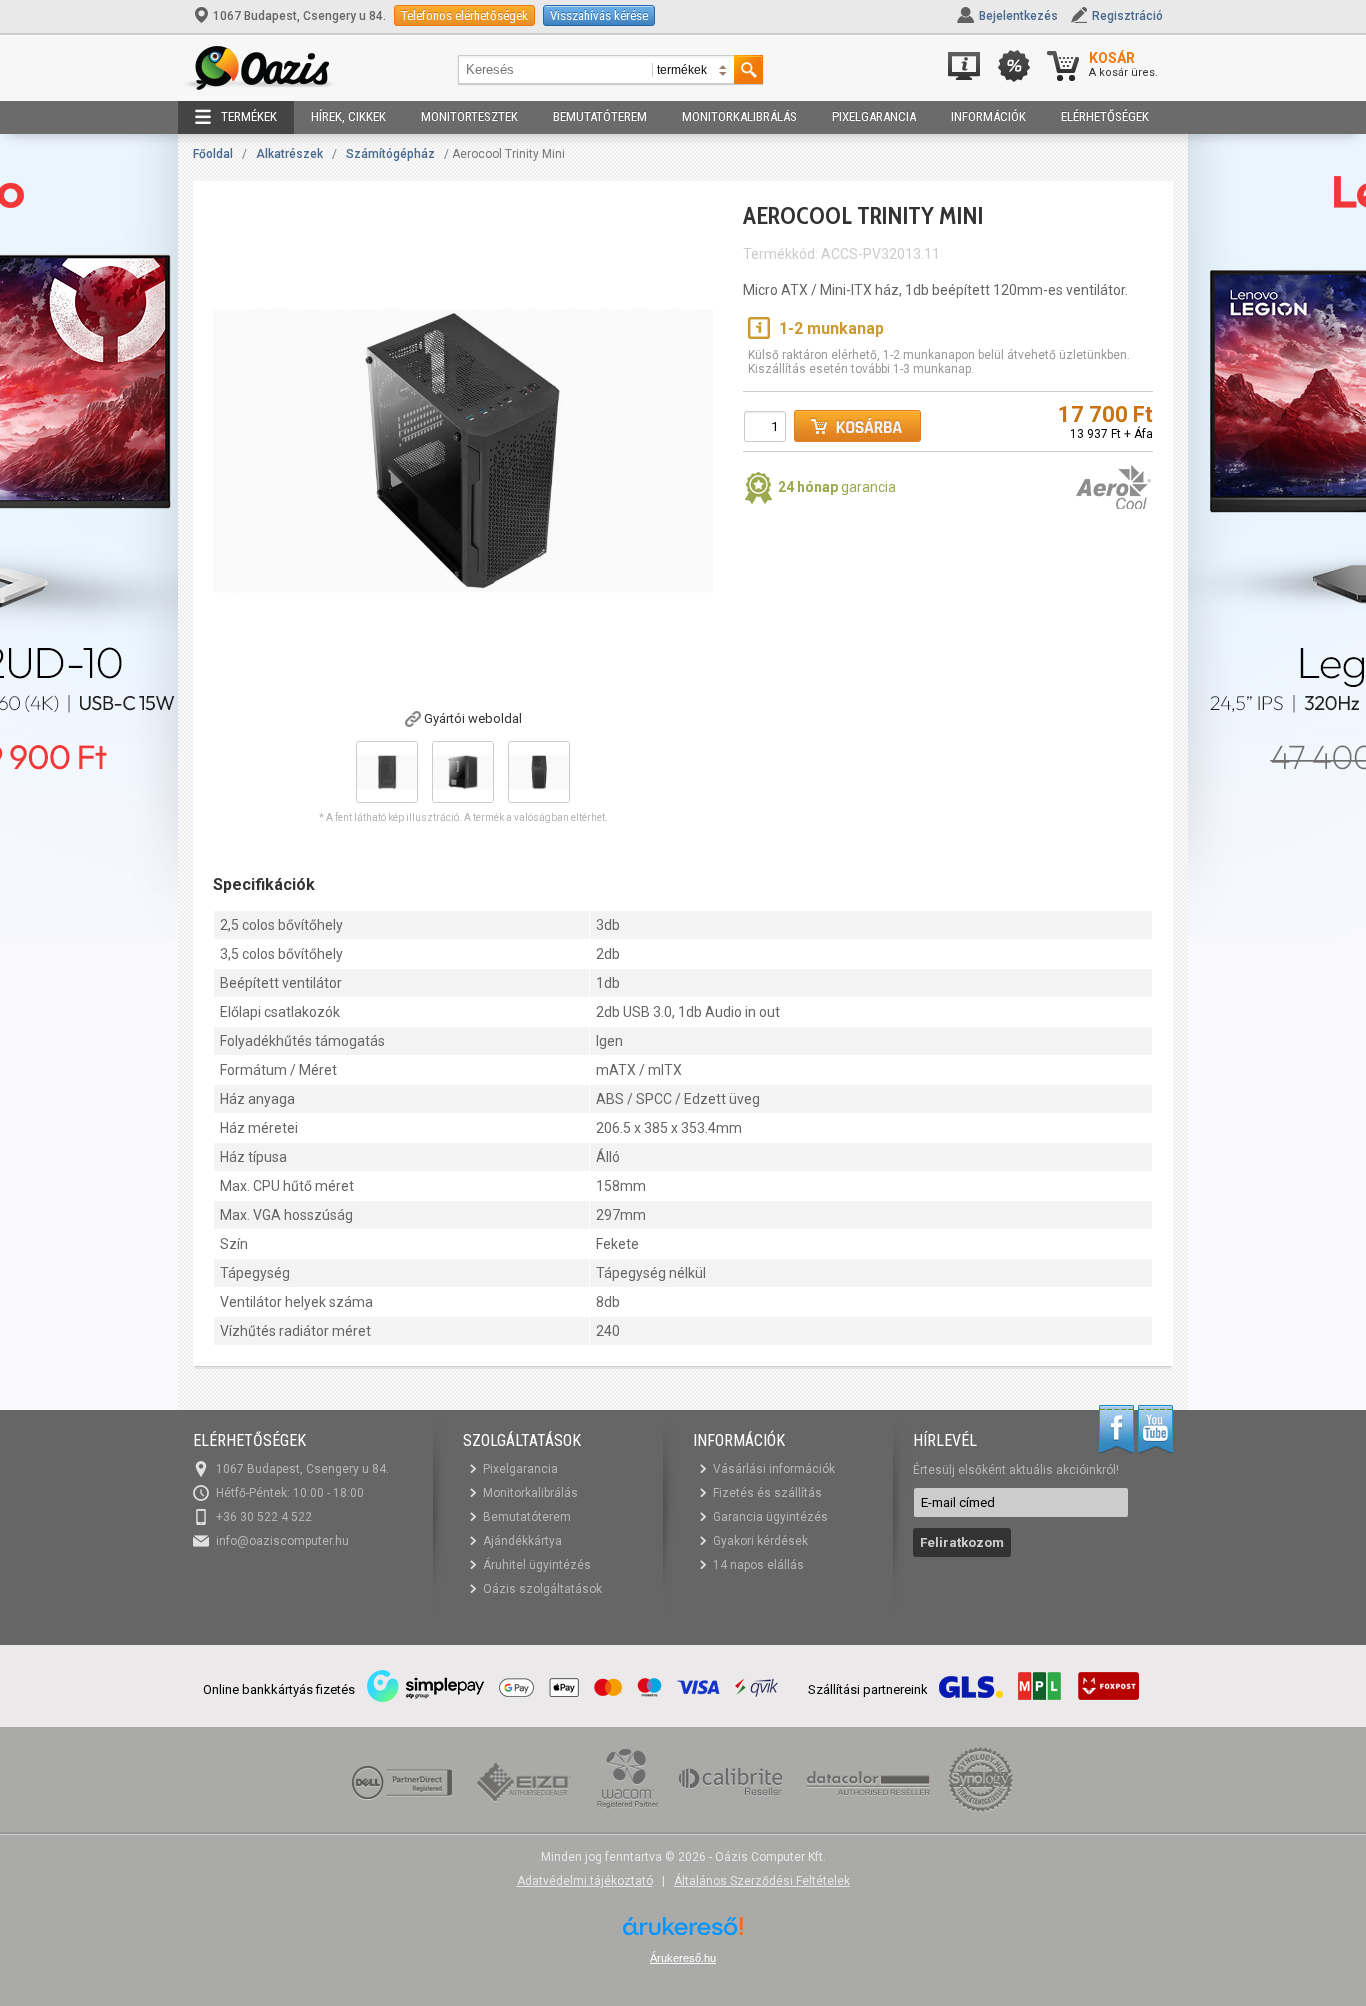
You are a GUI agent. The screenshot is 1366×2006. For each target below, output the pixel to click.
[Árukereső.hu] (683, 1933)
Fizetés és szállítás (767, 1493)
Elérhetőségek (1105, 116)
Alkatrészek (289, 154)
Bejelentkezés (1018, 16)
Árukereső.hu (683, 1958)
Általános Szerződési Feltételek (762, 1881)
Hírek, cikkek (348, 116)
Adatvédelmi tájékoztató (585, 1881)
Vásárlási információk (774, 1469)
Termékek (249, 116)
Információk (988, 116)
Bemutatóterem (600, 116)
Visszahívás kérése (599, 15)
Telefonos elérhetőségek (464, 15)
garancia (837, 487)
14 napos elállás (758, 1565)
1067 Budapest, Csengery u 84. (299, 16)
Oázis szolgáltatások (542, 1589)
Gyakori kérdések (760, 1541)
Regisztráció (1127, 16)
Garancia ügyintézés (770, 1517)
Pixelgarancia (874, 116)
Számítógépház (390, 154)
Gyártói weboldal (473, 718)
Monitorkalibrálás (739, 116)
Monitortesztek (469, 116)
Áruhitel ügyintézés (537, 1565)
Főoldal (213, 154)
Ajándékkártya (522, 1541)
